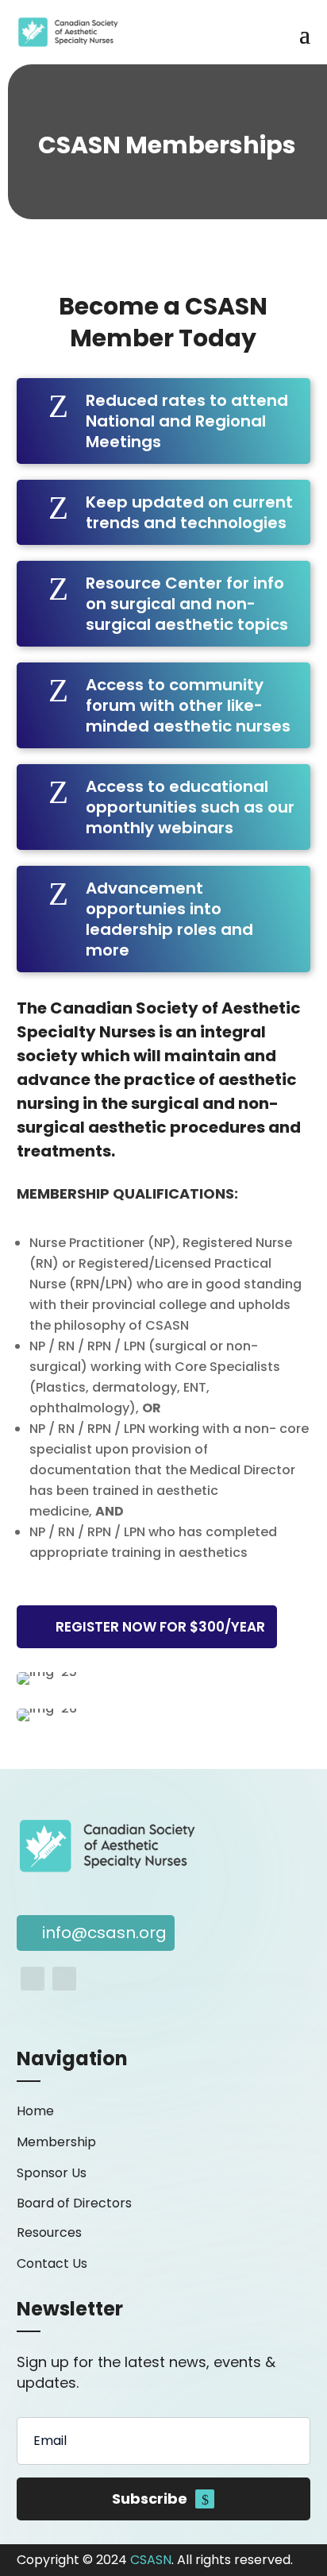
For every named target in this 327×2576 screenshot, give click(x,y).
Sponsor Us (52, 2173)
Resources (49, 2232)
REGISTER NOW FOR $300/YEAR (160, 1627)
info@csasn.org (104, 1933)
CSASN (151, 2560)
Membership (56, 2142)
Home (35, 2111)
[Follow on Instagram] (64, 1979)
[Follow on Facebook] (33, 1979)
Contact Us (52, 2263)
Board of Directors (74, 2203)
